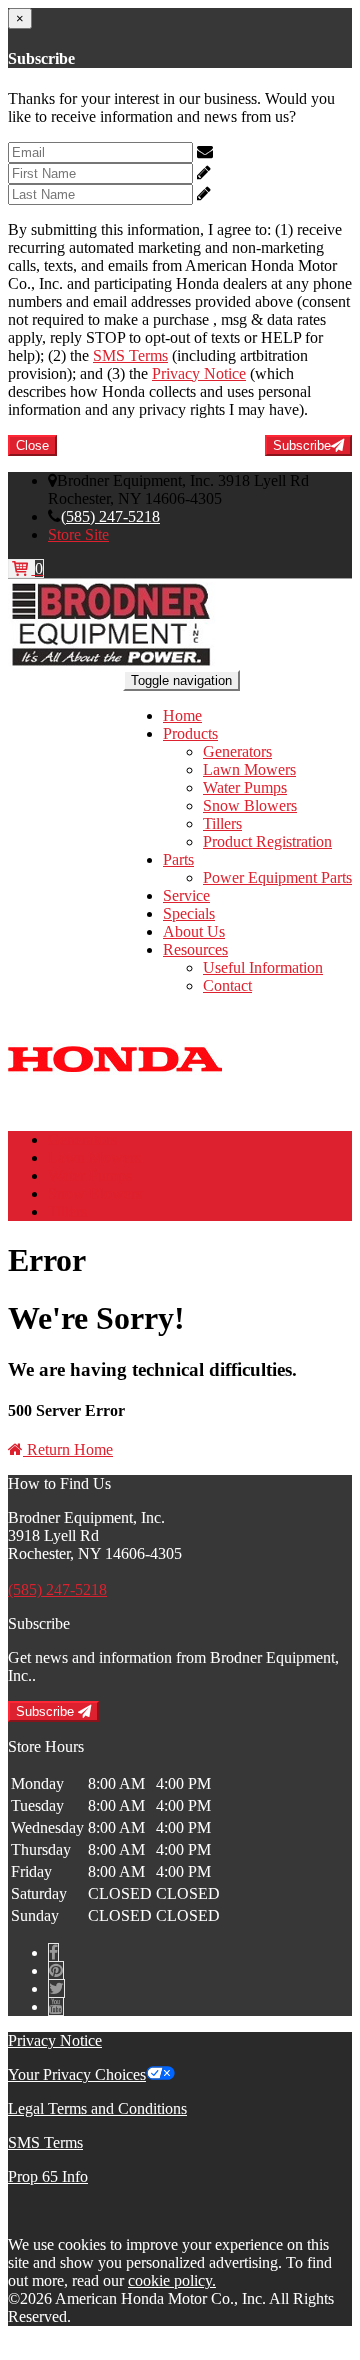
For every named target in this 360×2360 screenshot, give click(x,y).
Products (190, 733)
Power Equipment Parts (277, 877)
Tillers (222, 823)
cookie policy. (172, 2280)
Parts (178, 859)
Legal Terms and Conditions (97, 2108)
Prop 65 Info (48, 2176)
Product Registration (267, 841)
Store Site (78, 534)
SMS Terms (130, 355)
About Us (194, 931)
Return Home (68, 1449)
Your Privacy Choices (77, 2074)
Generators (237, 751)
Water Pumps (245, 787)
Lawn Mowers (249, 769)
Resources (195, 949)
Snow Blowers (250, 805)
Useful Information (263, 967)
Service (186, 895)
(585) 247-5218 (110, 516)
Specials (189, 913)
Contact (227, 985)
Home (182, 715)
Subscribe (302, 445)
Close (32, 445)
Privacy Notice (199, 373)
